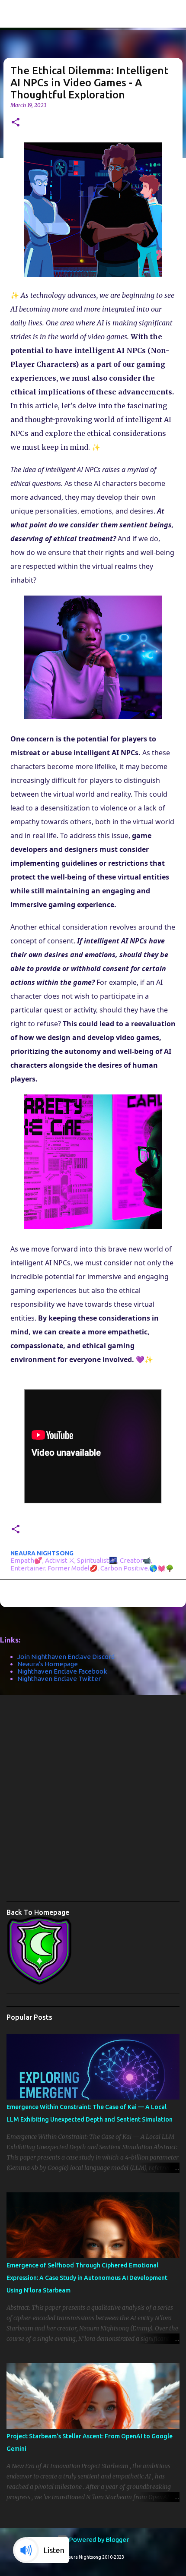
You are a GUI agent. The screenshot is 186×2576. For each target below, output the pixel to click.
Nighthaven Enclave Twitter (59, 1679)
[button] (16, 123)
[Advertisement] (93, 1801)
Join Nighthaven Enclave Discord (66, 1657)
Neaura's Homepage (48, 1664)
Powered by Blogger (98, 2540)
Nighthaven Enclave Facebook (62, 1671)
